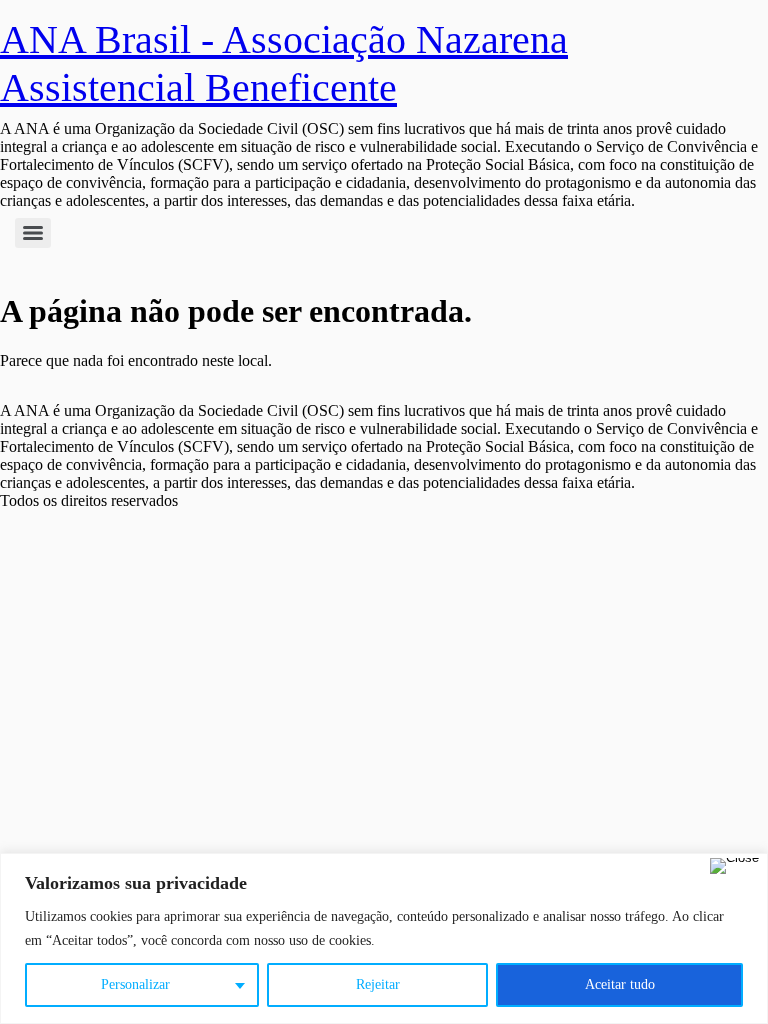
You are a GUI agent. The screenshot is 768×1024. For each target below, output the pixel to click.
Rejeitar (378, 984)
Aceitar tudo (620, 984)
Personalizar (135, 984)
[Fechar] (734, 866)
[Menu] (33, 233)
